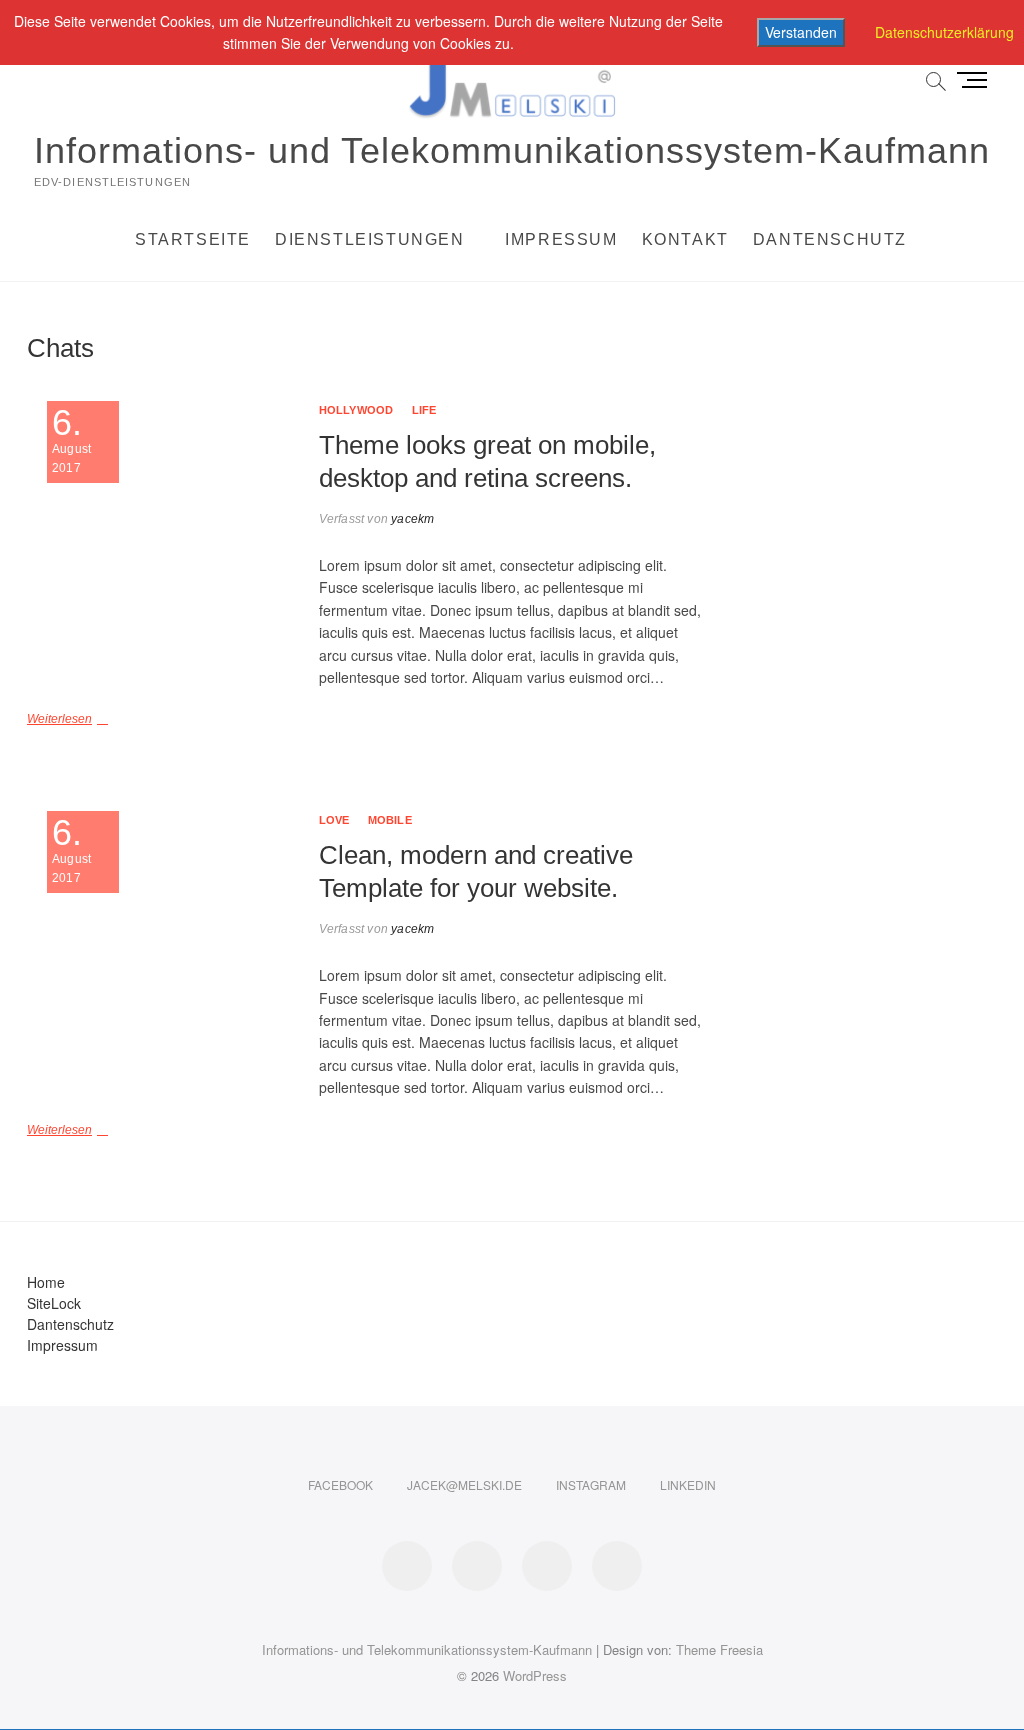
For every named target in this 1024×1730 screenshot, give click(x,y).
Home (46, 1282)
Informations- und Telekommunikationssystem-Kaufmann (512, 150)
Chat (677, 337)
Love (334, 820)
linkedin (688, 1484)
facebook (340, 1484)
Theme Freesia (719, 1649)
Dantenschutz (830, 239)
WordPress (535, 1675)
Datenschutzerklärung (944, 32)
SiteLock (54, 1303)
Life (424, 410)
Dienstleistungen (370, 239)
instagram (591, 1484)
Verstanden (801, 32)
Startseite (193, 239)
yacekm (411, 519)
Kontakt (685, 239)
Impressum (561, 239)
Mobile (390, 820)
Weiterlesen (59, 719)
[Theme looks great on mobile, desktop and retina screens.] (163, 537)
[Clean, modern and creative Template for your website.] (163, 947)
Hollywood (356, 410)
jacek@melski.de (464, 1484)
